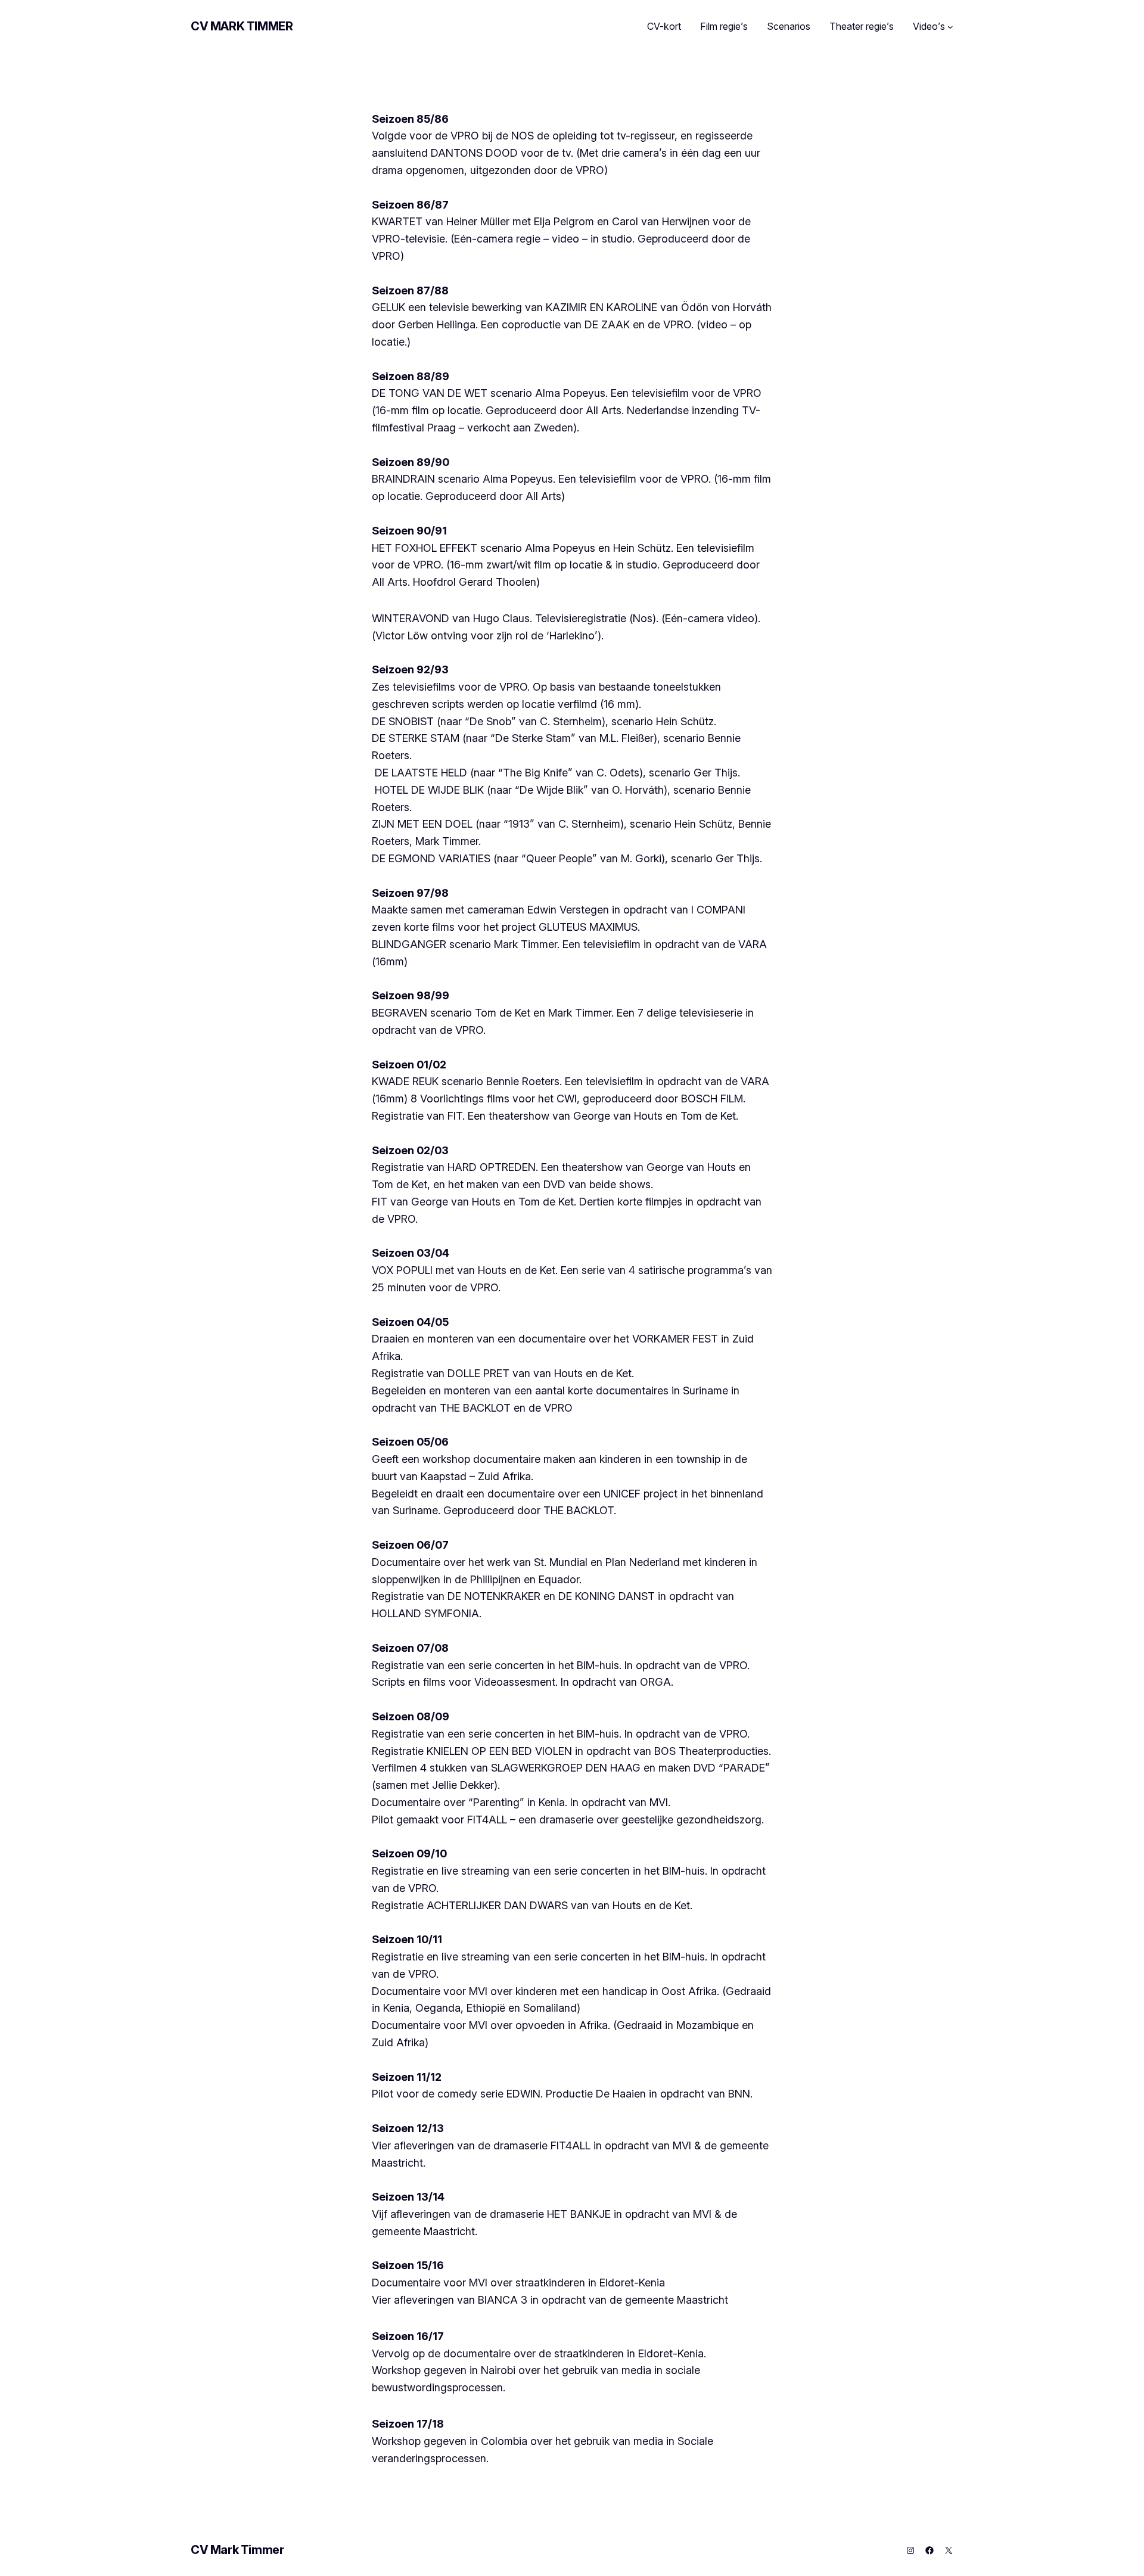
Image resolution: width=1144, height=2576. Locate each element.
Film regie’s (724, 26)
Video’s (929, 26)
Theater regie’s (862, 26)
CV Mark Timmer (242, 26)
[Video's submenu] (950, 27)
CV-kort (664, 26)
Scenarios (789, 26)
